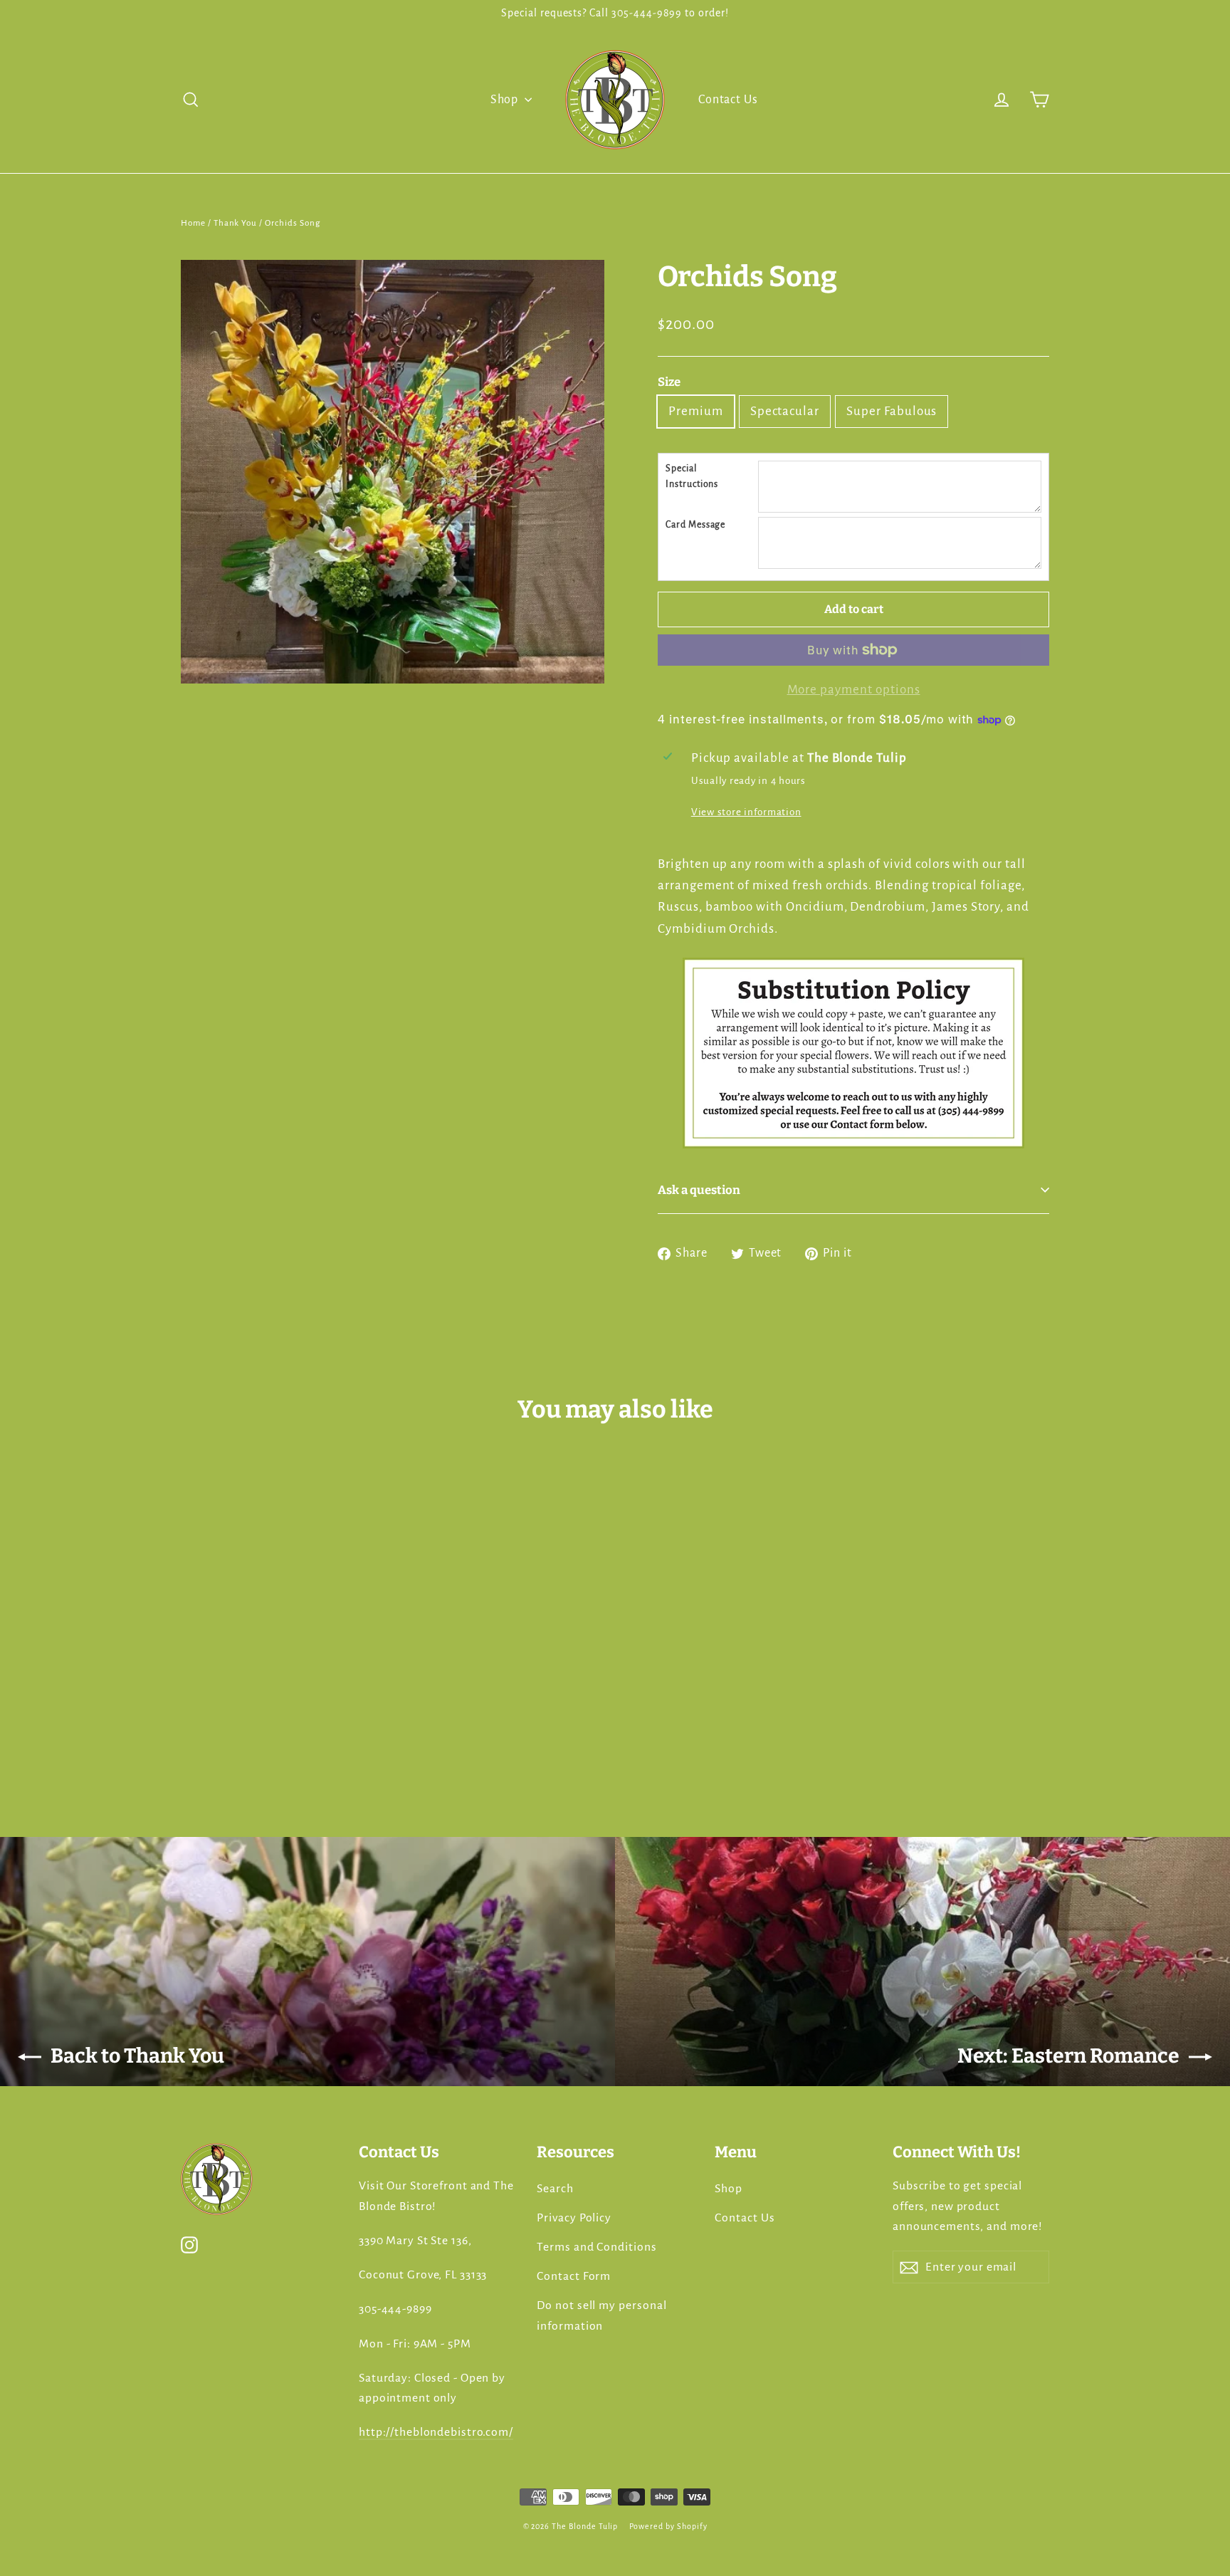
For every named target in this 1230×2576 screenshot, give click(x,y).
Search (555, 2189)
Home (193, 223)
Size (669, 382)
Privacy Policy (574, 2218)
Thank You (236, 223)
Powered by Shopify (668, 2526)
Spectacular (785, 411)
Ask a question (699, 1190)
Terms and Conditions (597, 2247)
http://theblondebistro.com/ (436, 2432)
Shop (506, 100)
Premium (696, 411)
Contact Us (729, 100)
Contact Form (574, 2276)
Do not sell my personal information (602, 2315)
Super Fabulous (892, 411)
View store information (746, 812)
